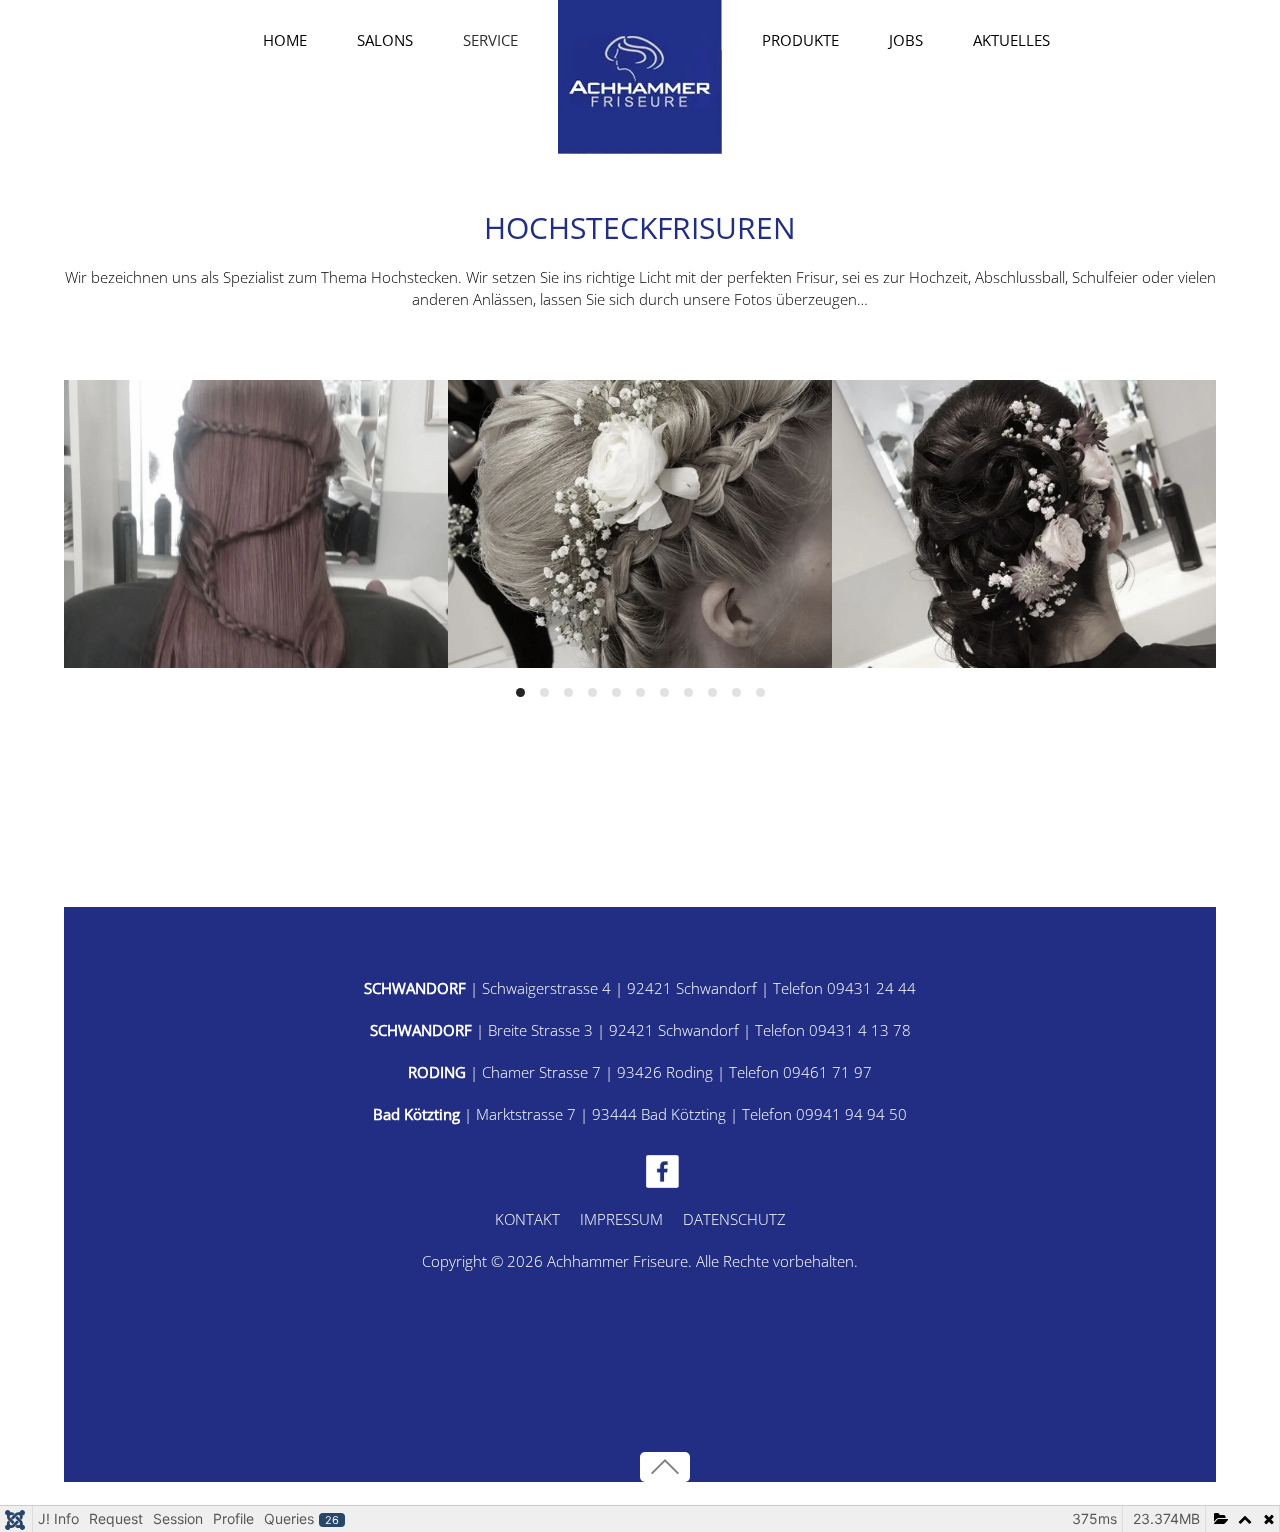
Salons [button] (385, 40)
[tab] (520, 692)
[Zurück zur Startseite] (640, 77)
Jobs (906, 40)
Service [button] (490, 40)
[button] (665, 1467)
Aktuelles (1011, 40)
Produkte (800, 40)
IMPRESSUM (621, 1219)
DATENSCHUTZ (734, 1219)
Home (285, 40)
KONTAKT (527, 1219)
